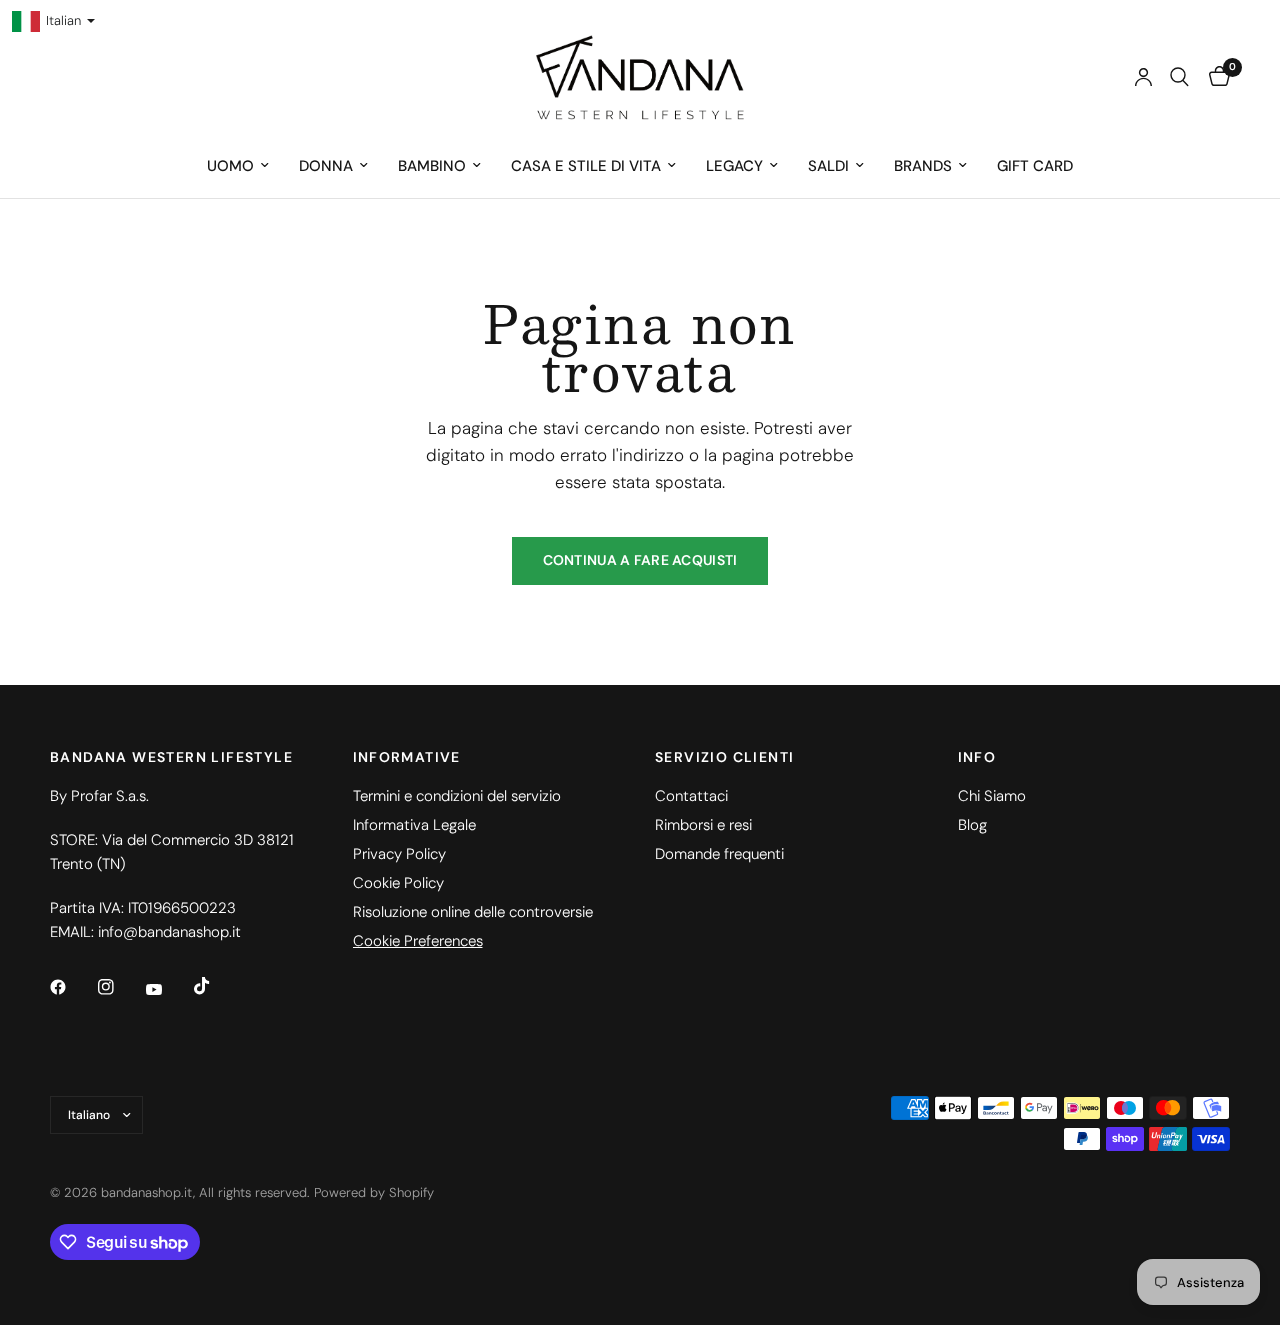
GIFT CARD (1035, 166)
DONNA (326, 166)
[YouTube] (168, 989)
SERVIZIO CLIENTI (724, 757)
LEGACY (734, 166)
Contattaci (691, 796)
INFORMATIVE (407, 757)
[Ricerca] (1179, 77)
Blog (972, 825)
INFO (977, 757)
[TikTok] (216, 986)
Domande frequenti (719, 854)
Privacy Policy (399, 854)
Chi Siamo (992, 796)
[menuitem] (238, 166)
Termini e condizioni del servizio (457, 796)
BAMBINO (432, 166)
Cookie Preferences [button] (418, 941)
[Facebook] (72, 987)
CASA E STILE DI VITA (586, 166)
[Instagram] (120, 987)
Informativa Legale (414, 825)
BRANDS (923, 166)
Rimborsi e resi (703, 825)
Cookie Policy (398, 883)
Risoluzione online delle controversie (473, 912)
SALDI (828, 166)
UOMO (230, 166)
